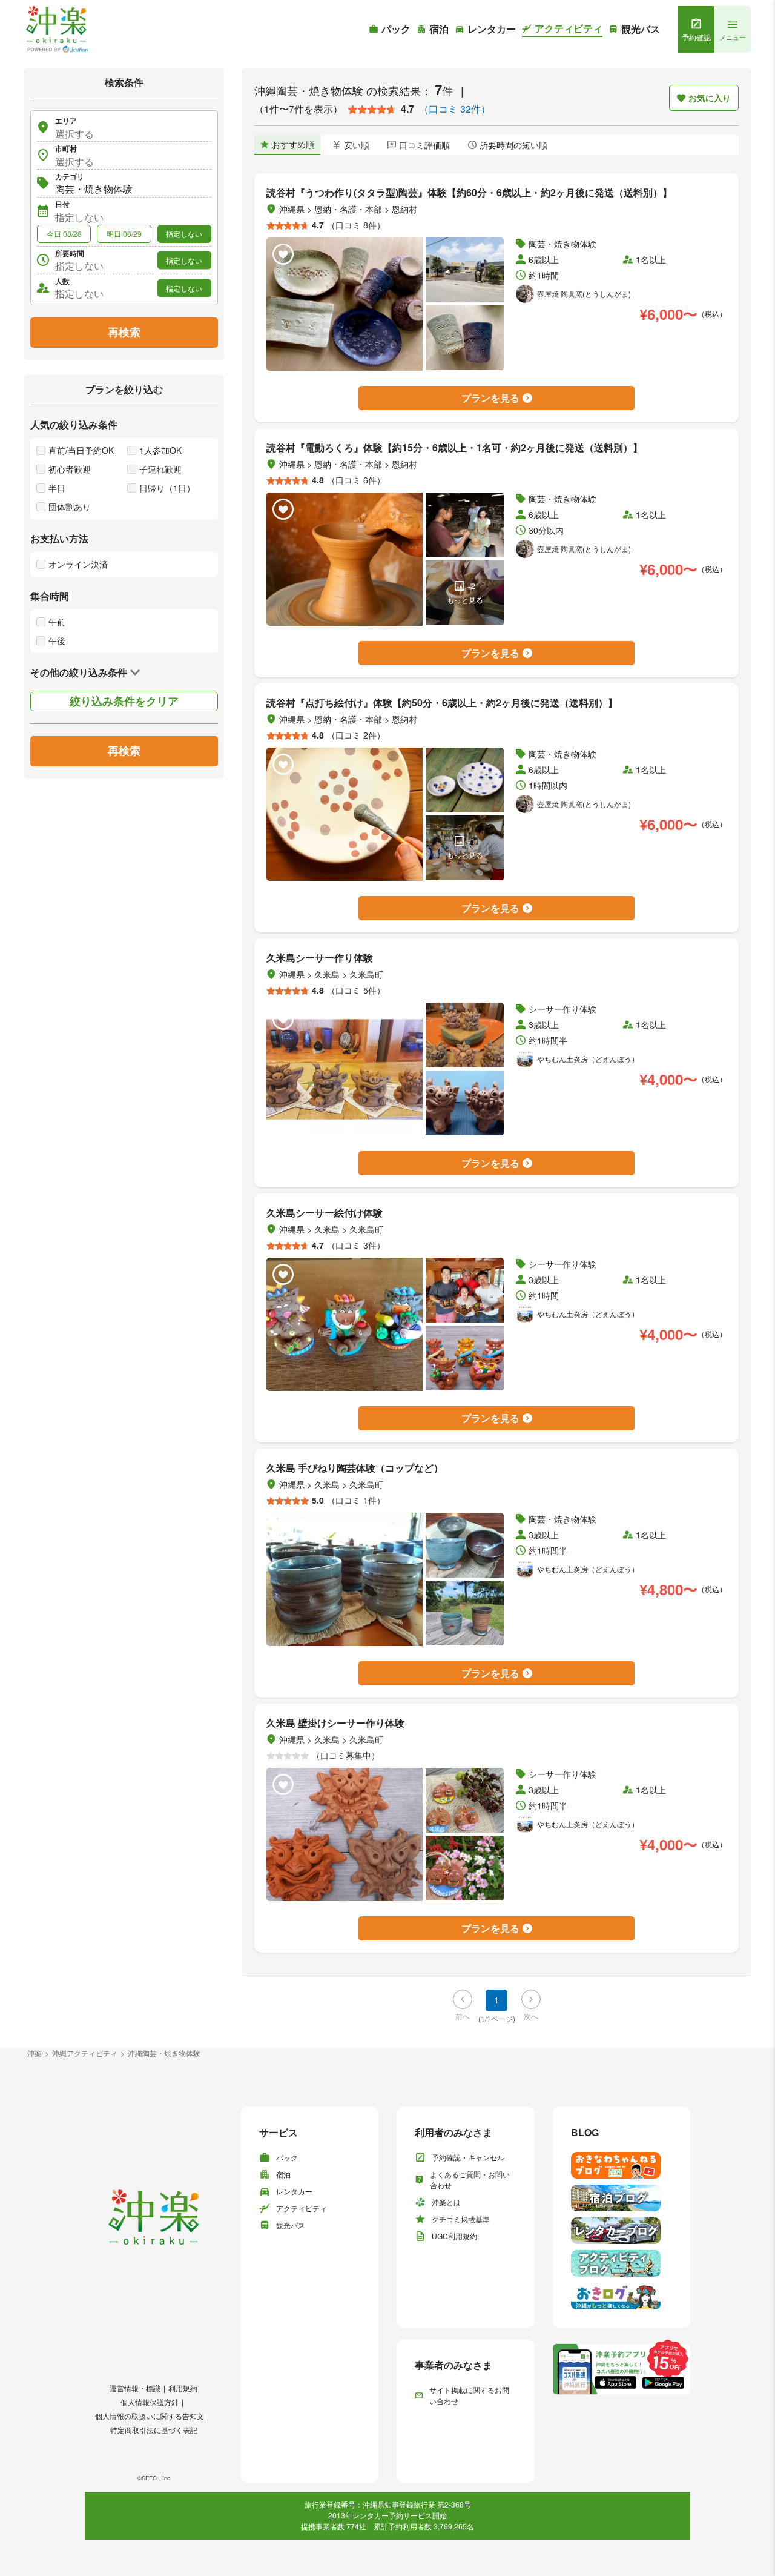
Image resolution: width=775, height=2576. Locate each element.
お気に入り (710, 98)
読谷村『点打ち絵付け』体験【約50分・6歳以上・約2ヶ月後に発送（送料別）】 (442, 702)
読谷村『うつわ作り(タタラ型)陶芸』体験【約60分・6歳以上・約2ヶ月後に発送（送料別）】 (469, 192)
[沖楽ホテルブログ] (622, 2198)
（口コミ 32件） (455, 109)
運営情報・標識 (135, 2388)
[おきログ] (622, 2296)
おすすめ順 (293, 144)
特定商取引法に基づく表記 (154, 2430)
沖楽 (35, 2053)
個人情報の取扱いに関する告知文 (150, 2416)
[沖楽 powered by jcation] (56, 29)
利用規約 (183, 2388)
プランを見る (490, 398)
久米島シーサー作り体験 (320, 958)
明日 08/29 (124, 234)
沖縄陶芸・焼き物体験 (164, 2053)
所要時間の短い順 (513, 145)
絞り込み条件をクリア (124, 701)
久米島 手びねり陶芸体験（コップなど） (355, 1468)
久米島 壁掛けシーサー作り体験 (335, 1723)
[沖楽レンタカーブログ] (622, 2231)
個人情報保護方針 (150, 2402)
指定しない (184, 234)
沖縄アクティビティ (85, 2053)
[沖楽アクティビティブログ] (622, 2263)
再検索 (124, 332)
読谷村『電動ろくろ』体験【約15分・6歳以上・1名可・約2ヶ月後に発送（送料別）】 (454, 447)
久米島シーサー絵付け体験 (325, 1213)
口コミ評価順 (424, 145)
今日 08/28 (64, 234)
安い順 (357, 145)
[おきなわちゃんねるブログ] (622, 2165)
